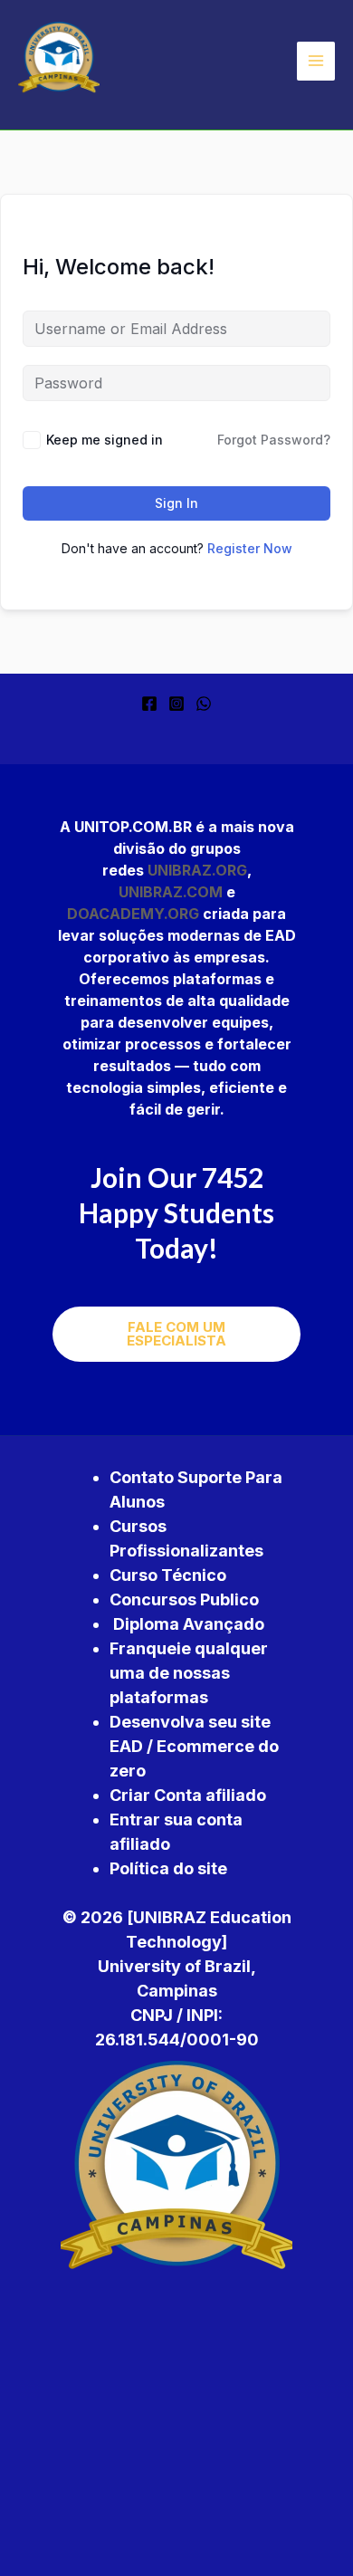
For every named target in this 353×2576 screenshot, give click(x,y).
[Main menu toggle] (316, 61)
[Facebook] (149, 704)
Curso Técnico (168, 1575)
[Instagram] (176, 704)
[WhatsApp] (204, 704)
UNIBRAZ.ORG (197, 870)
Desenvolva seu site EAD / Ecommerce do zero (194, 1746)
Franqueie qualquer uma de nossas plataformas (189, 1673)
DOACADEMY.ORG (133, 914)
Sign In (176, 503)
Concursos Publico (184, 1599)
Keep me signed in (105, 440)
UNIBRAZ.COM (171, 892)
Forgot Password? (274, 440)
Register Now (250, 548)
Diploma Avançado (189, 1624)
